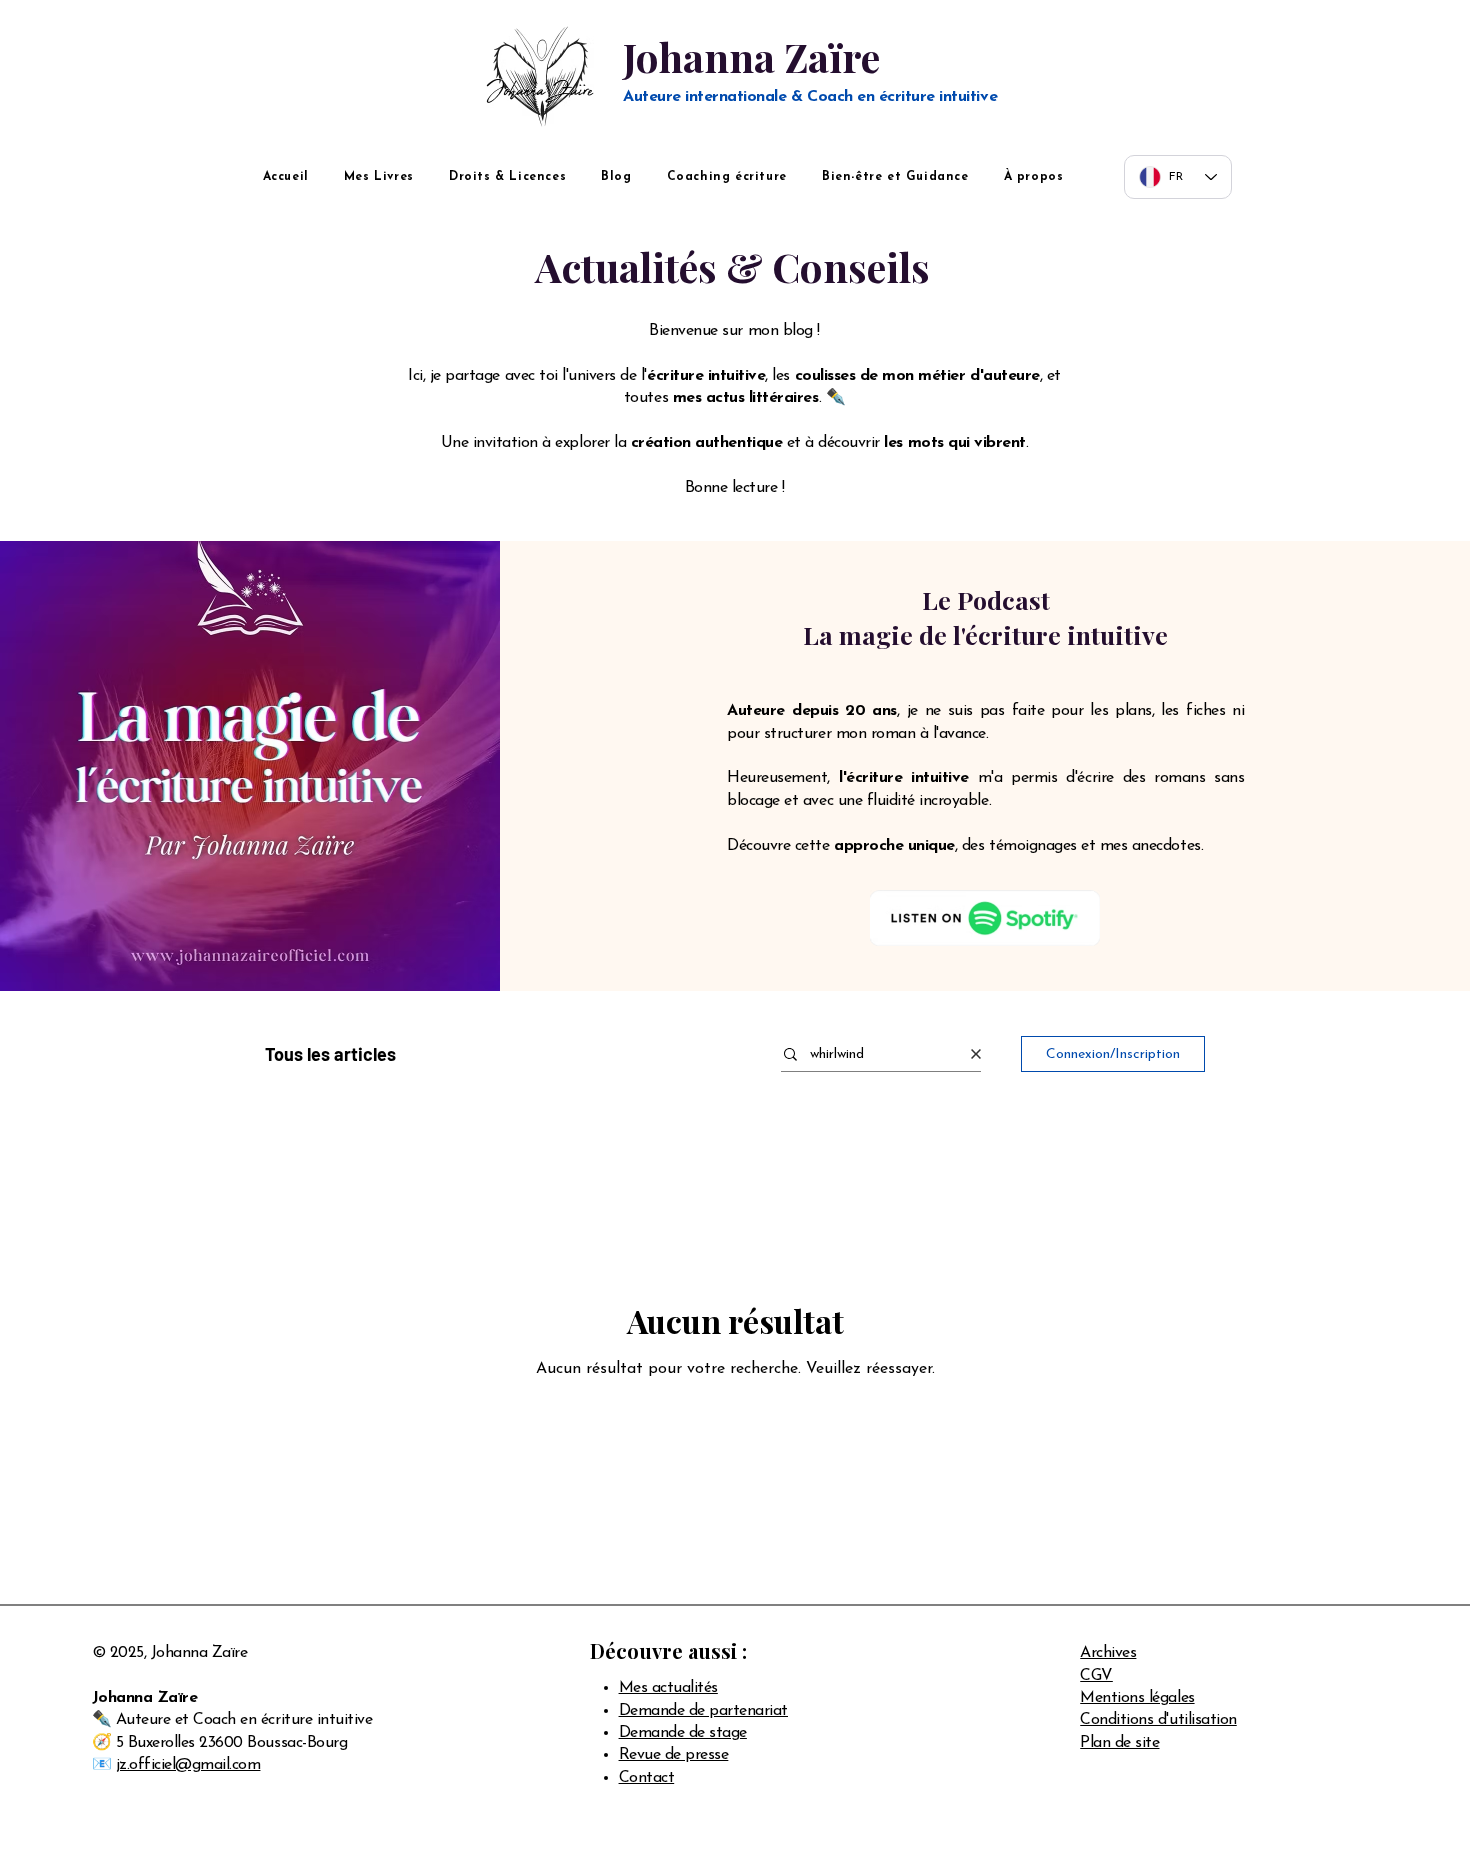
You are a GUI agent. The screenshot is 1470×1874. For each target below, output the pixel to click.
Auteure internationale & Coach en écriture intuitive (810, 97)
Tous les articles (330, 1054)
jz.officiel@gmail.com (188, 1765)
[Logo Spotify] (985, 918)
